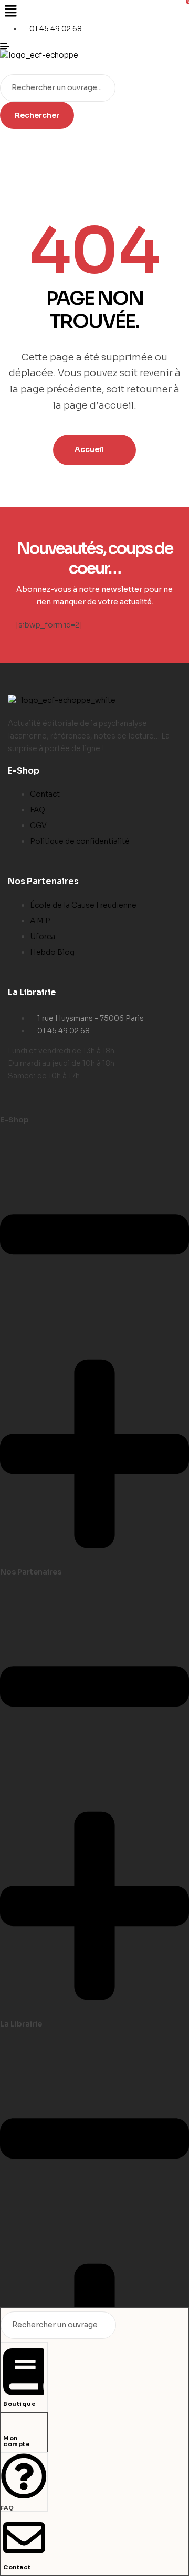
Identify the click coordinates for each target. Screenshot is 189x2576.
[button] (94, 12)
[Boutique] (24, 2392)
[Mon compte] (7, 2426)
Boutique (19, 2404)
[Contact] (24, 2555)
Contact (17, 2567)
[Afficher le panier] (4, 68)
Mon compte (17, 2441)
